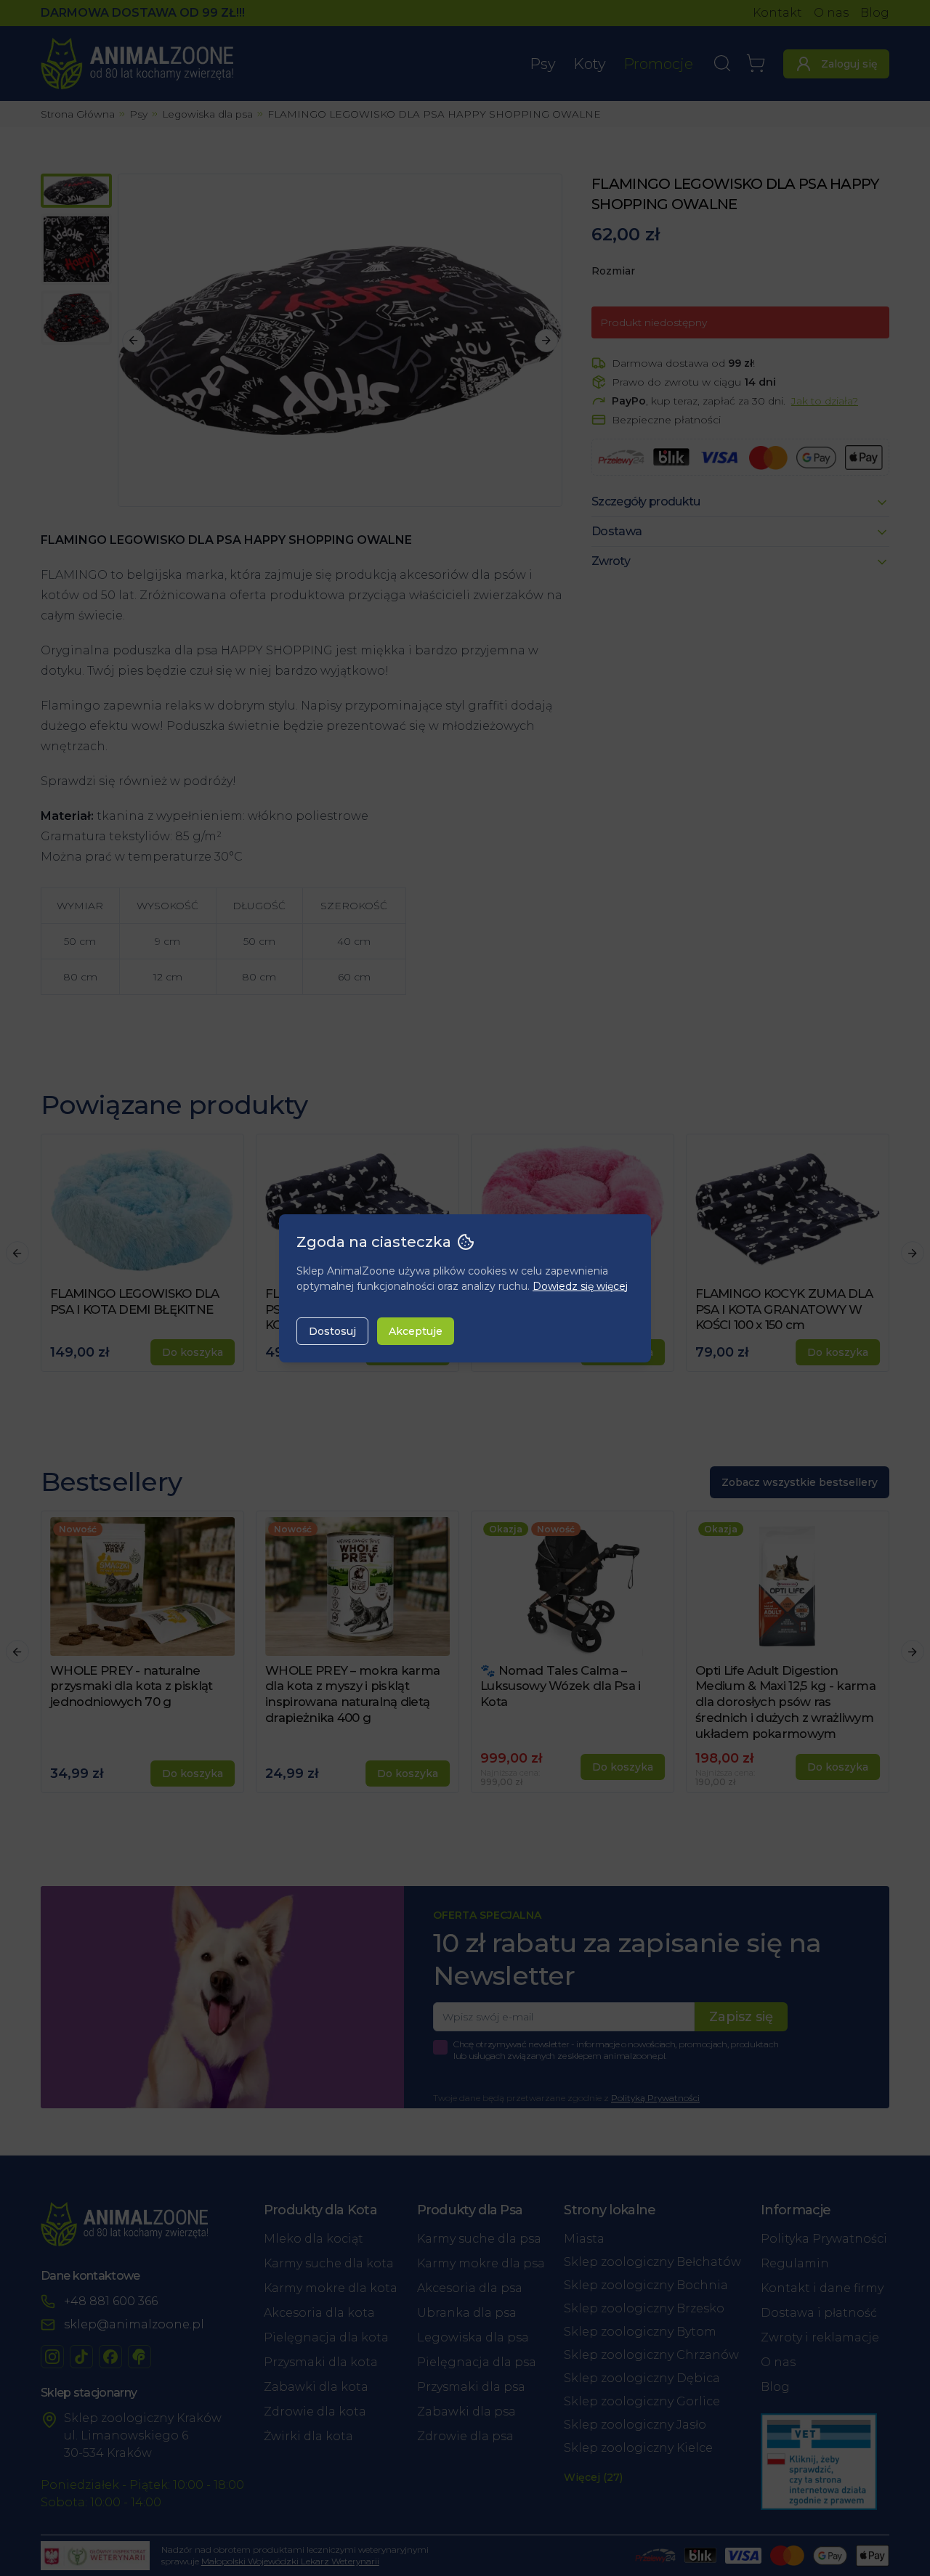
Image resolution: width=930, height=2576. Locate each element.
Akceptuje (416, 1331)
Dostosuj (332, 1331)
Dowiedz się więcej (580, 1286)
